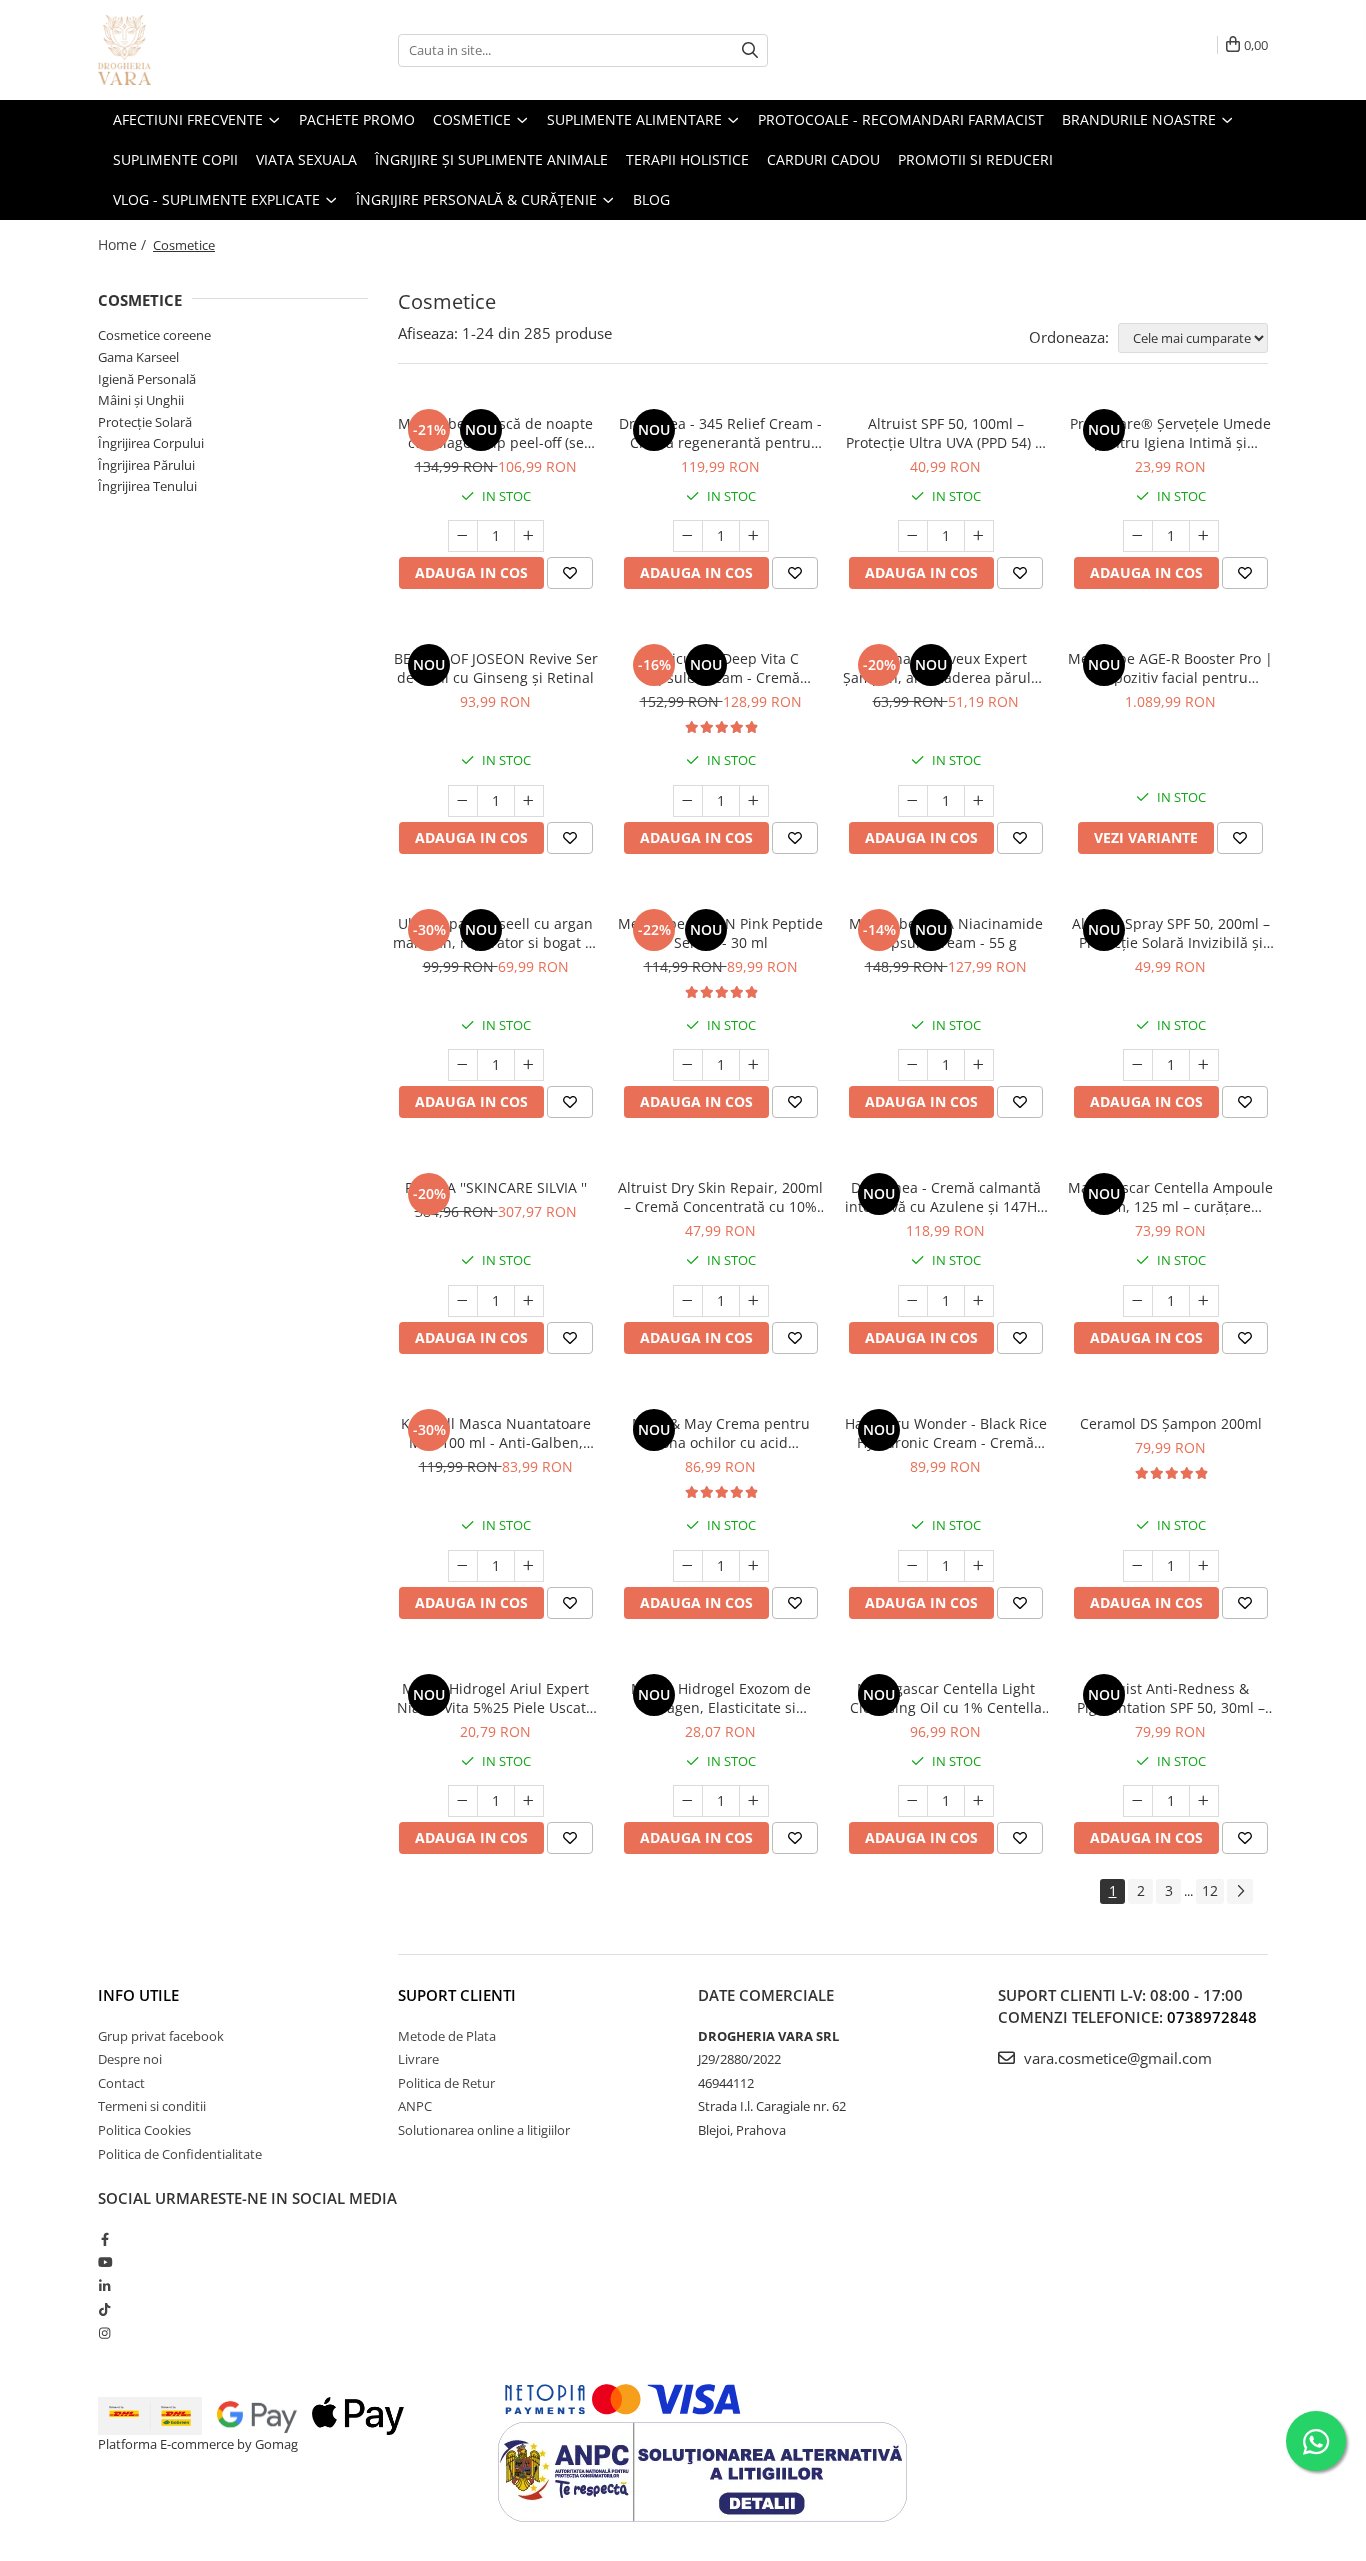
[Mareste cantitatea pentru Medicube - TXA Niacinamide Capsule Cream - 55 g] (979, 1065)
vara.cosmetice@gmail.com (1116, 2058)
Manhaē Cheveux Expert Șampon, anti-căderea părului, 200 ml (945, 668)
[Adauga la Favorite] (570, 573)
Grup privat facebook (161, 2036)
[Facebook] (104, 2239)
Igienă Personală (147, 379)
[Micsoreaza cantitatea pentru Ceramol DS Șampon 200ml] (1138, 1566)
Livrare (418, 2059)
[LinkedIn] (104, 2286)
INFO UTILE (138, 1995)
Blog (651, 199)
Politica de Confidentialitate (180, 2154)
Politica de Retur (446, 2083)
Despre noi (130, 2059)
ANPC (415, 2106)
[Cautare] (750, 50)
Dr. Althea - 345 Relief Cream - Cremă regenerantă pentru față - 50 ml (720, 433)
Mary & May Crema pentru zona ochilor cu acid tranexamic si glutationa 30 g (721, 1433)
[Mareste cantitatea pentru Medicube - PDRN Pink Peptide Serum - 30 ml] (754, 1065)
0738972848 (1212, 2017)
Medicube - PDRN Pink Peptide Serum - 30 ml (720, 933)
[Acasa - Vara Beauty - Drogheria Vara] (198, 50)
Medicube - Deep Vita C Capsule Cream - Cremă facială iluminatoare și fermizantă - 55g (720, 668)
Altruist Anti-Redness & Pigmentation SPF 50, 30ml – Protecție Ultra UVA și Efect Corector (1171, 1698)
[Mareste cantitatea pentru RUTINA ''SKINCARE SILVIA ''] (529, 1301)
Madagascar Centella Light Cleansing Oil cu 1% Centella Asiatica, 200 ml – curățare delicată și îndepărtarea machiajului (946, 1698)
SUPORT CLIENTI (457, 1995)
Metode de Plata (447, 2036)
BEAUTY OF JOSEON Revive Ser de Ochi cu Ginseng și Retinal (496, 668)
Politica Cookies (144, 2130)
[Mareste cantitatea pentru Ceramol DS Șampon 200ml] (1204, 1566)
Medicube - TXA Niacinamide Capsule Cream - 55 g (946, 933)
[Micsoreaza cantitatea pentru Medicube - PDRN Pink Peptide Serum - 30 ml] (688, 1065)
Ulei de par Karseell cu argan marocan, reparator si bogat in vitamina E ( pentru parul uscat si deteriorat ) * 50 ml (495, 933)
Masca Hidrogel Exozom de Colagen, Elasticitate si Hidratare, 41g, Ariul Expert (720, 1698)
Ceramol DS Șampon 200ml (1171, 1423)
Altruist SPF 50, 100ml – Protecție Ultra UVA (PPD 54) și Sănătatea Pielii (946, 433)
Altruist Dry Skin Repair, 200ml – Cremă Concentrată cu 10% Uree (720, 1197)
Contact (121, 2083)
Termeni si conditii (152, 2106)
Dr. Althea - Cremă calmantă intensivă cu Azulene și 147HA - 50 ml (945, 1197)
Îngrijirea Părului (146, 465)
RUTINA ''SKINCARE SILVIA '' (496, 1187)
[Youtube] (104, 2262)
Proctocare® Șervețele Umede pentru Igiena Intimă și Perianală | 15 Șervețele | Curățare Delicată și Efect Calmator (1170, 433)
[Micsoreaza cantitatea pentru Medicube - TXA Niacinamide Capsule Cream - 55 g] (913, 1065)
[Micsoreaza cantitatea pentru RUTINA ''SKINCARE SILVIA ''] (463, 1301)
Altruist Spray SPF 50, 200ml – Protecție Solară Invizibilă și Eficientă (1171, 933)
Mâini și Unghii (141, 400)
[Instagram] (104, 2333)
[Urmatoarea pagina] (1240, 1891)
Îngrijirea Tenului (147, 486)
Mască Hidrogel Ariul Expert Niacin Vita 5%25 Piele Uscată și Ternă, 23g (495, 1698)
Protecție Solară (145, 422)
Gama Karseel (138, 357)
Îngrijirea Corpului (151, 443)
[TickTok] (104, 2309)
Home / (124, 244)
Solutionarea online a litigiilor (484, 2130)
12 (1210, 1890)
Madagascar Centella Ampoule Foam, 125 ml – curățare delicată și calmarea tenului (1170, 1197)
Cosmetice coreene (154, 335)
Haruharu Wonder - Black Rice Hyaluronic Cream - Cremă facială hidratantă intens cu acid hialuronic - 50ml (946, 1433)
